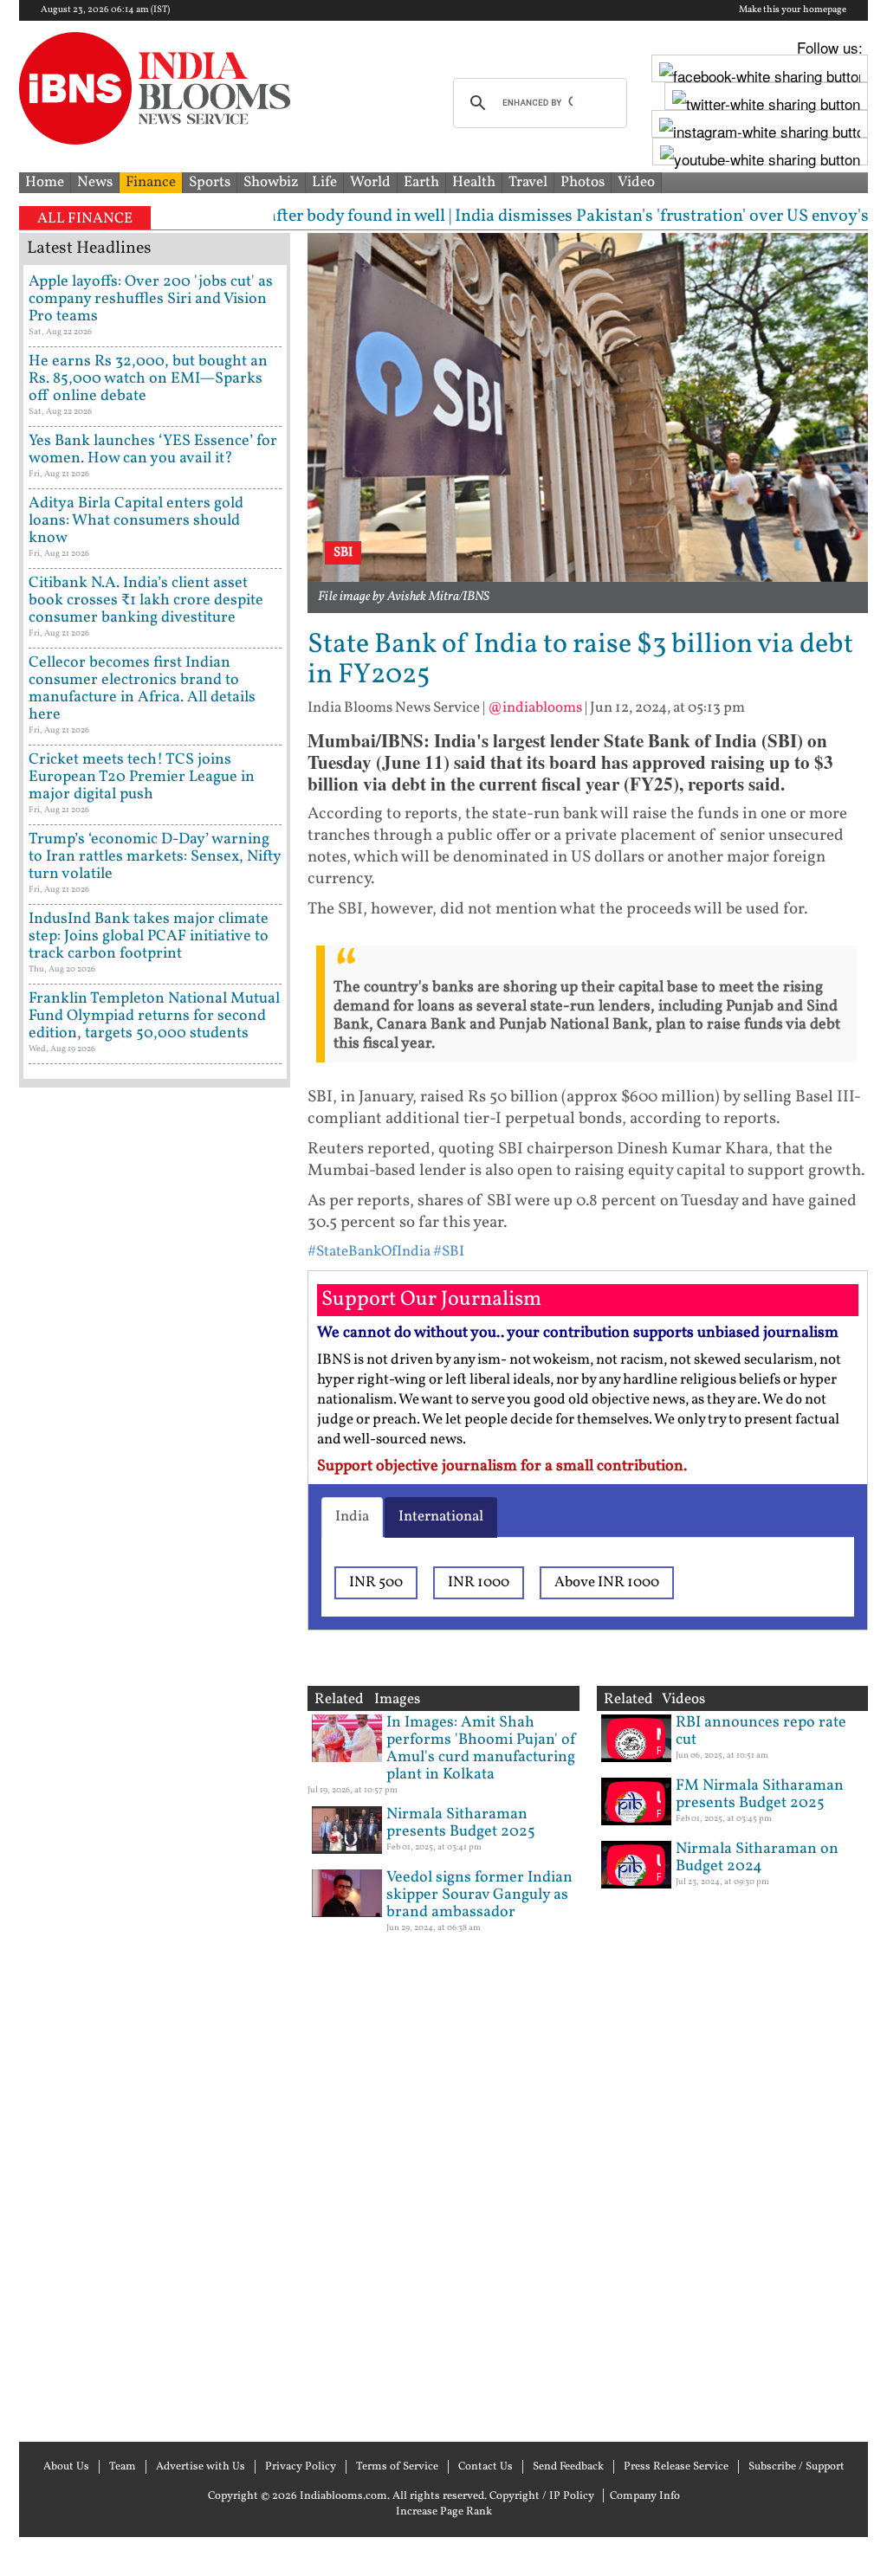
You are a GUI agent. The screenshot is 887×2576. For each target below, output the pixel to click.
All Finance (85, 219)
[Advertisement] (155, 1763)
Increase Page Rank (444, 2512)
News (95, 182)
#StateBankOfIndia (369, 1252)
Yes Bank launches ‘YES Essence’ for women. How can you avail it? (153, 450)
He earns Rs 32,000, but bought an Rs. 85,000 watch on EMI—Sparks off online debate (148, 379)
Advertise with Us (201, 2467)
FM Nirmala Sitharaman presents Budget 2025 (760, 1795)
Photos (583, 182)
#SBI (449, 1252)
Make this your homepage (793, 10)
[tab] (352, 1517)
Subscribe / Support (796, 2467)
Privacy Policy (301, 2467)
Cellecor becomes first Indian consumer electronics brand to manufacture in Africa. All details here (142, 689)
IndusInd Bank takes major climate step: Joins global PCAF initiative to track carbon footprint (149, 936)
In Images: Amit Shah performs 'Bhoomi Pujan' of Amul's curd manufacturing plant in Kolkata (482, 1749)
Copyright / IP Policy (542, 2496)
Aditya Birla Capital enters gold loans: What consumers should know (136, 521)
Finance (151, 182)
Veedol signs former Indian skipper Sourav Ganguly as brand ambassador (479, 1895)
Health (474, 182)
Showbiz (271, 182)
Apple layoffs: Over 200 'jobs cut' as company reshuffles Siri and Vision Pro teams (151, 299)
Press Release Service (676, 2467)
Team (123, 2467)
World (370, 182)
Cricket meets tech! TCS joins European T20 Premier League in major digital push (142, 777)
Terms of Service (397, 2467)
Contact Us (486, 2467)
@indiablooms (535, 708)
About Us (66, 2467)
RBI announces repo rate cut (761, 1731)
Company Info (645, 2496)
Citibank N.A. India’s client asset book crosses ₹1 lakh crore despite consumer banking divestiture (146, 600)
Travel (528, 182)
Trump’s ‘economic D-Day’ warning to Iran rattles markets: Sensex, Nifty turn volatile (155, 857)
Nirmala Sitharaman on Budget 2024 (757, 1858)
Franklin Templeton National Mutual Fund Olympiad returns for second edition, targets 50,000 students (154, 1016)
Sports (210, 182)
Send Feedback (568, 2467)
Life (324, 182)
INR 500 (376, 1582)
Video (636, 182)
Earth (421, 182)
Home (45, 182)
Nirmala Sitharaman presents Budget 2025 (461, 1823)
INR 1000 (479, 1582)
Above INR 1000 (607, 1582)
